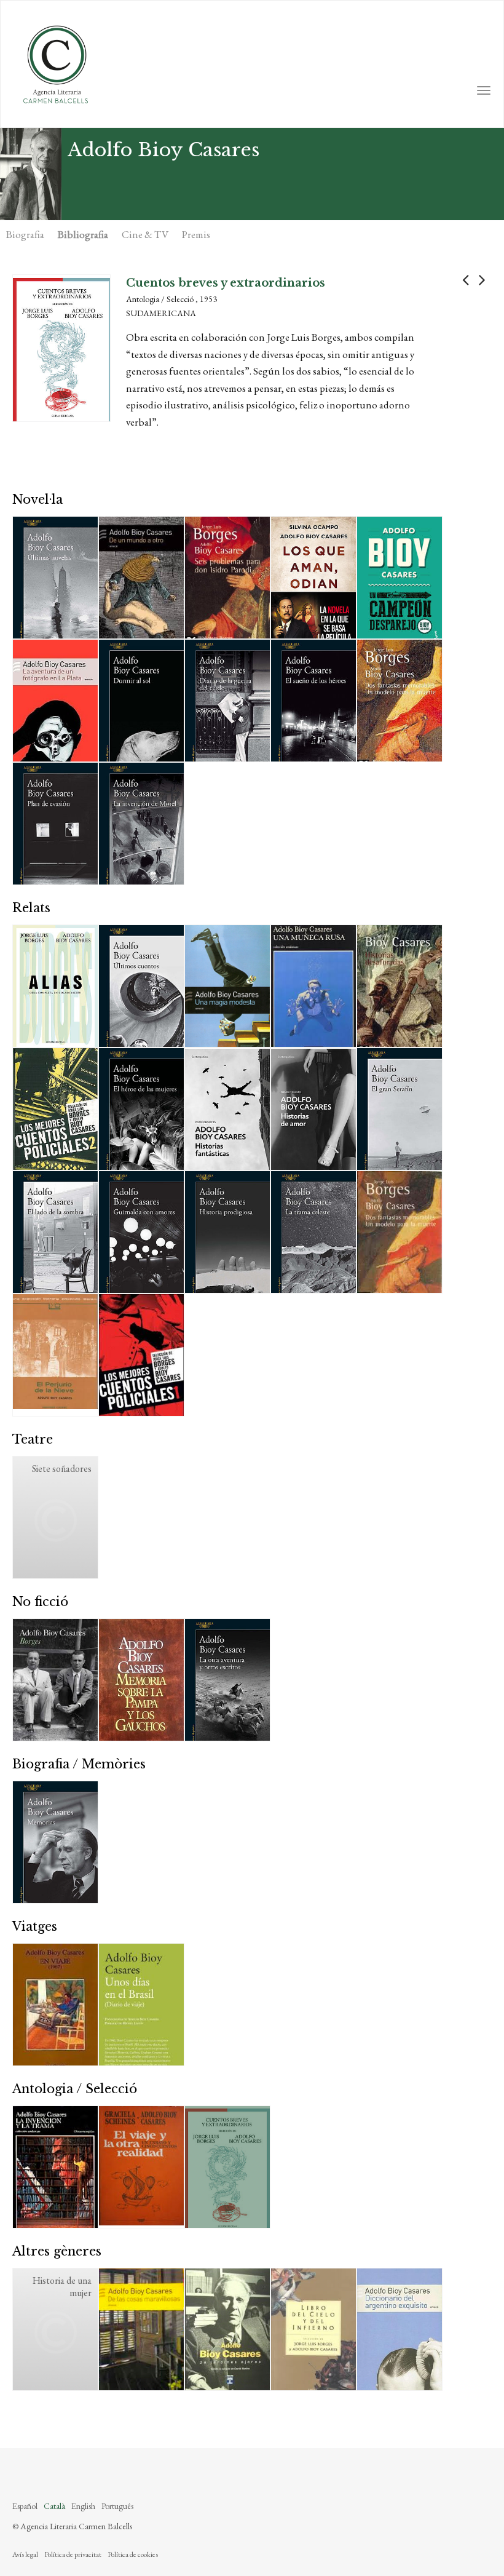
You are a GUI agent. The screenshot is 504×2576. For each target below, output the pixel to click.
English (83, 2506)
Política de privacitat (73, 2554)
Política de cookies (133, 2554)
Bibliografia (83, 234)
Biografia (25, 234)
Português (117, 2506)
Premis (196, 234)
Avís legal (25, 2554)
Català (54, 2506)
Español (25, 2506)
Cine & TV (145, 234)
